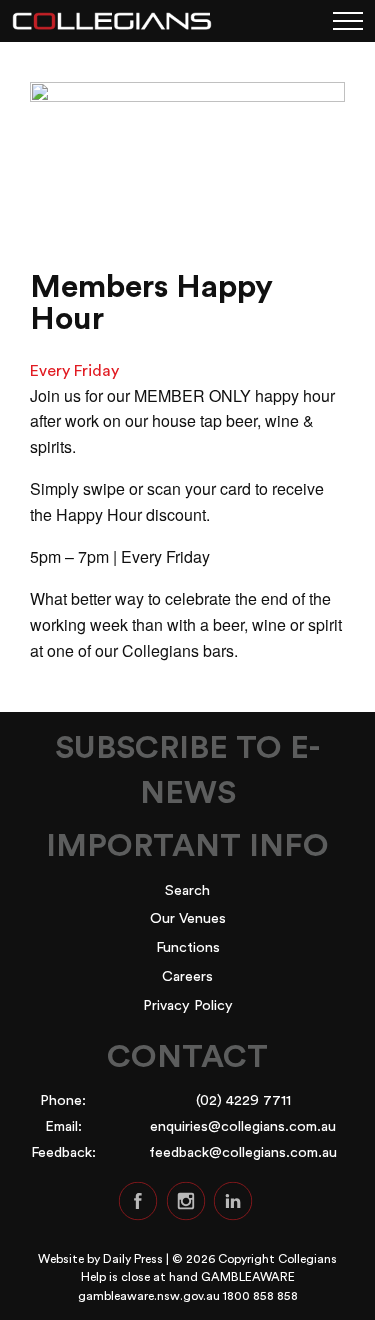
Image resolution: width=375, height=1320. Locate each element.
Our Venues (188, 918)
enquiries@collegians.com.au (243, 1126)
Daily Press (133, 1259)
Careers (187, 976)
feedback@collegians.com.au (243, 1152)
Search (187, 890)
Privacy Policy (188, 1005)
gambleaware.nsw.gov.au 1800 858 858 (188, 1296)
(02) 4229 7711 (243, 1100)
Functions (188, 947)
